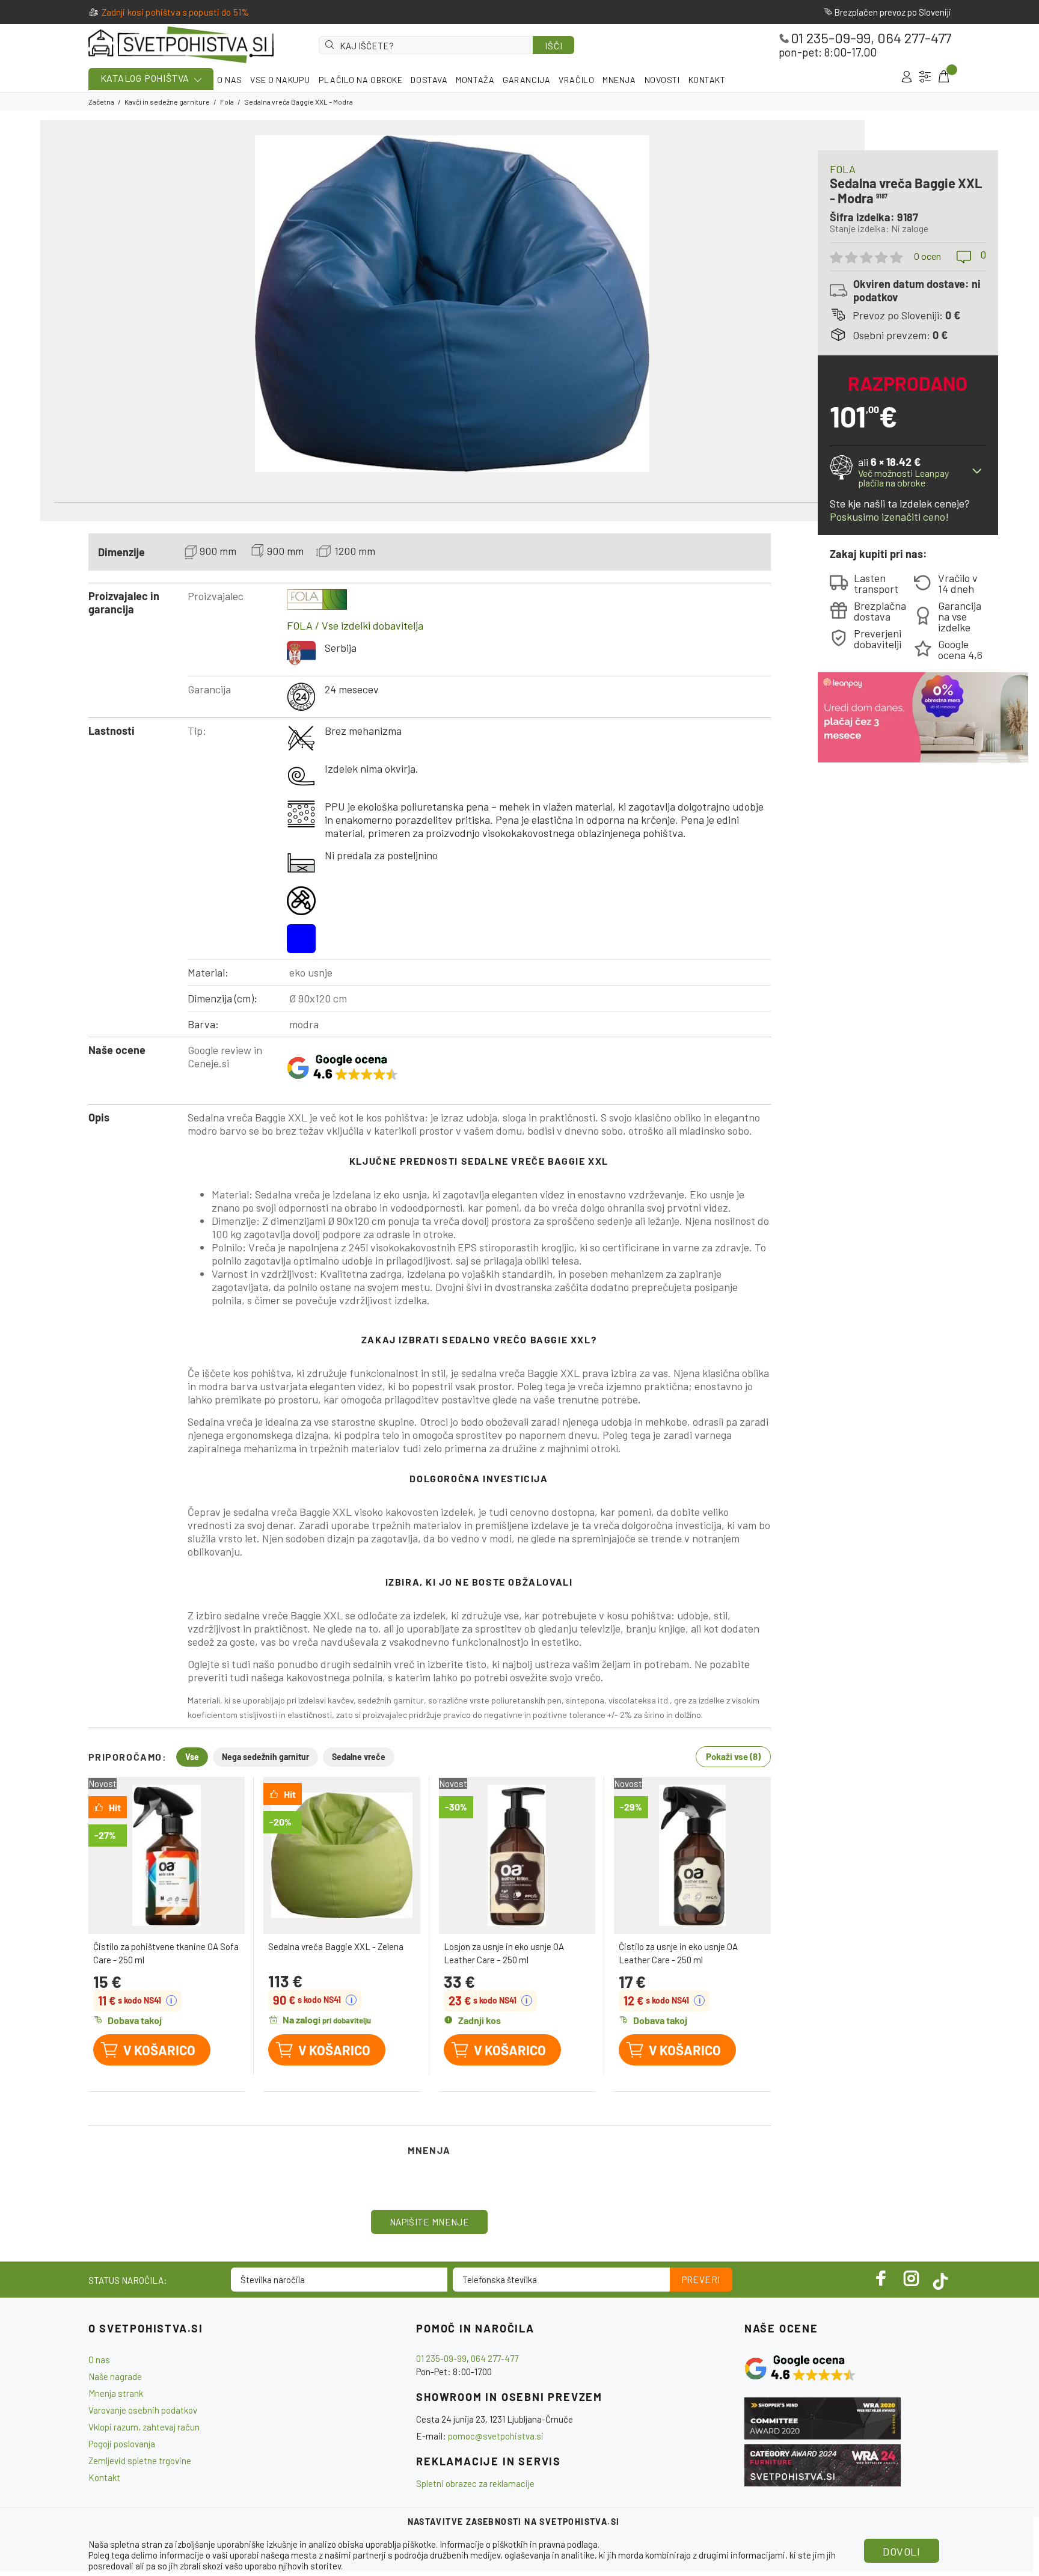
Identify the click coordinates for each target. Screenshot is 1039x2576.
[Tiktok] (940, 2278)
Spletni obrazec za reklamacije (475, 2483)
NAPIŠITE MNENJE (430, 2222)
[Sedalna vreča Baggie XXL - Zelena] (342, 1855)
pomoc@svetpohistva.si (496, 2436)
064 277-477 (914, 38)
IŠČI (553, 46)
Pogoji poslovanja (122, 2444)
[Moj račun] (906, 77)
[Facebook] (881, 2278)
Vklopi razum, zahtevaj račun (144, 2427)
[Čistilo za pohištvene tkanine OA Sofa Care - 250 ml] (167, 1855)
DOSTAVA (429, 80)
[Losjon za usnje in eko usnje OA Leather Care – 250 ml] (517, 1855)
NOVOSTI (662, 80)
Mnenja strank (116, 2393)
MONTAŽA (475, 80)
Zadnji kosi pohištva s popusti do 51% (176, 12)
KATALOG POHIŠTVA (145, 78)
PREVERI (701, 2280)
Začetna (101, 102)
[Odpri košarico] (943, 77)
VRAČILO (576, 80)
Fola (227, 102)
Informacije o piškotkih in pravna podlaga (519, 2544)
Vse (192, 1757)
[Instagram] (912, 2278)
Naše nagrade (115, 2376)
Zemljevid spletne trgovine (140, 2461)
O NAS (229, 80)
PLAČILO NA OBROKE (361, 80)
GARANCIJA (526, 80)
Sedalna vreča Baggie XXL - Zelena (336, 1946)
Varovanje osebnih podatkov (143, 2410)
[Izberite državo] (925, 77)
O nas (99, 2360)
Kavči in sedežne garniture (167, 102)
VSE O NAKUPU (280, 80)
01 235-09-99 (831, 38)
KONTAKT (707, 80)
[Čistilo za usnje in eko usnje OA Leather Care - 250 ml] (692, 1855)
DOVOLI (901, 2551)
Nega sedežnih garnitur (265, 1757)
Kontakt (104, 2477)
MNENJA (619, 80)
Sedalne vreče (359, 1757)
